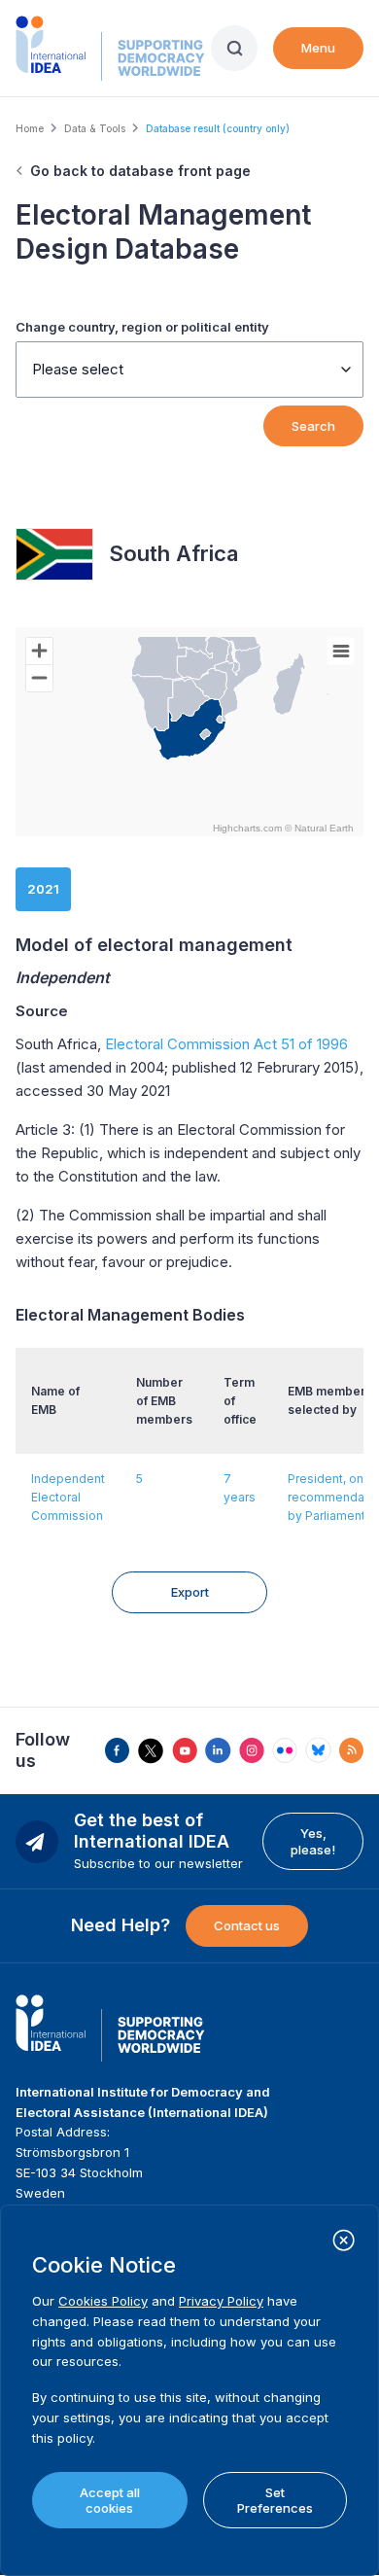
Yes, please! (313, 1841)
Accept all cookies (110, 2500)
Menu (318, 48)
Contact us (247, 1925)
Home (30, 128)
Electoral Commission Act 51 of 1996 (226, 1044)
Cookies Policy (103, 2301)
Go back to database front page (140, 171)
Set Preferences (275, 2500)
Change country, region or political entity (142, 327)
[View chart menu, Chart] (341, 652)
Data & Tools (95, 128)
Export (190, 1592)
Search (313, 426)
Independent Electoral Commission (68, 1497)
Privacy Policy (221, 2301)
